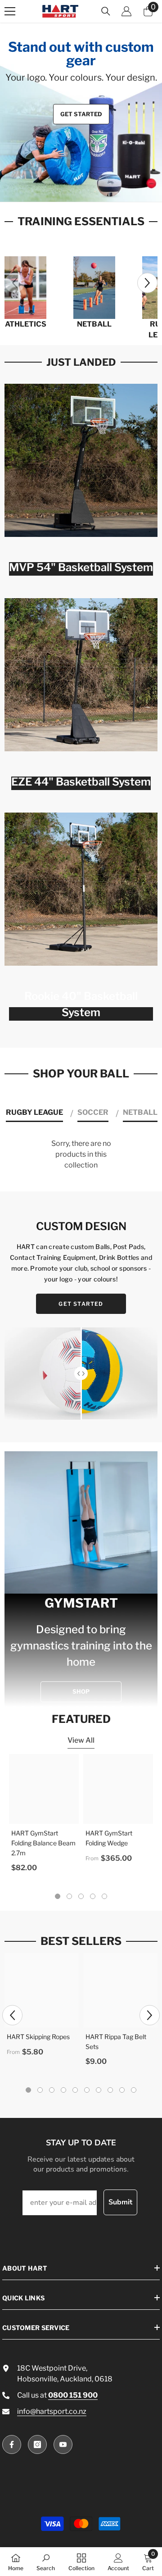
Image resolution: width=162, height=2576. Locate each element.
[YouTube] (63, 2444)
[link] (46, 2562)
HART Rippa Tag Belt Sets (116, 2042)
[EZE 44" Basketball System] (81, 675)
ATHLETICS (26, 324)
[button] (147, 283)
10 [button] (134, 2090)
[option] (81, 112)
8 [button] (110, 2090)
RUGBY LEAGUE (34, 1112)
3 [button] (86, 189)
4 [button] (96, 189)
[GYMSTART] (81, 1579)
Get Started (81, 114)
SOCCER (93, 1112)
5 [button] (104, 1896)
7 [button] (99, 2090)
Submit (120, 2202)
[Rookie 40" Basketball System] (81, 889)
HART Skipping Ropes (38, 2037)
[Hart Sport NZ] (25, 288)
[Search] (106, 11)
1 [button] (66, 189)
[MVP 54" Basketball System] (81, 460)
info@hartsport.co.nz (52, 2411)
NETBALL (94, 324)
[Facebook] (12, 2444)
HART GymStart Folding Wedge (109, 1838)
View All (81, 1740)
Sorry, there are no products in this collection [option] (81, 1154)
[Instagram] (37, 2444)
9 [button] (122, 2090)
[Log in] (126, 11)
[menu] (10, 11)
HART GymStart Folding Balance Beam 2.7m (43, 1843)
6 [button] (87, 2090)
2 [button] (76, 189)
